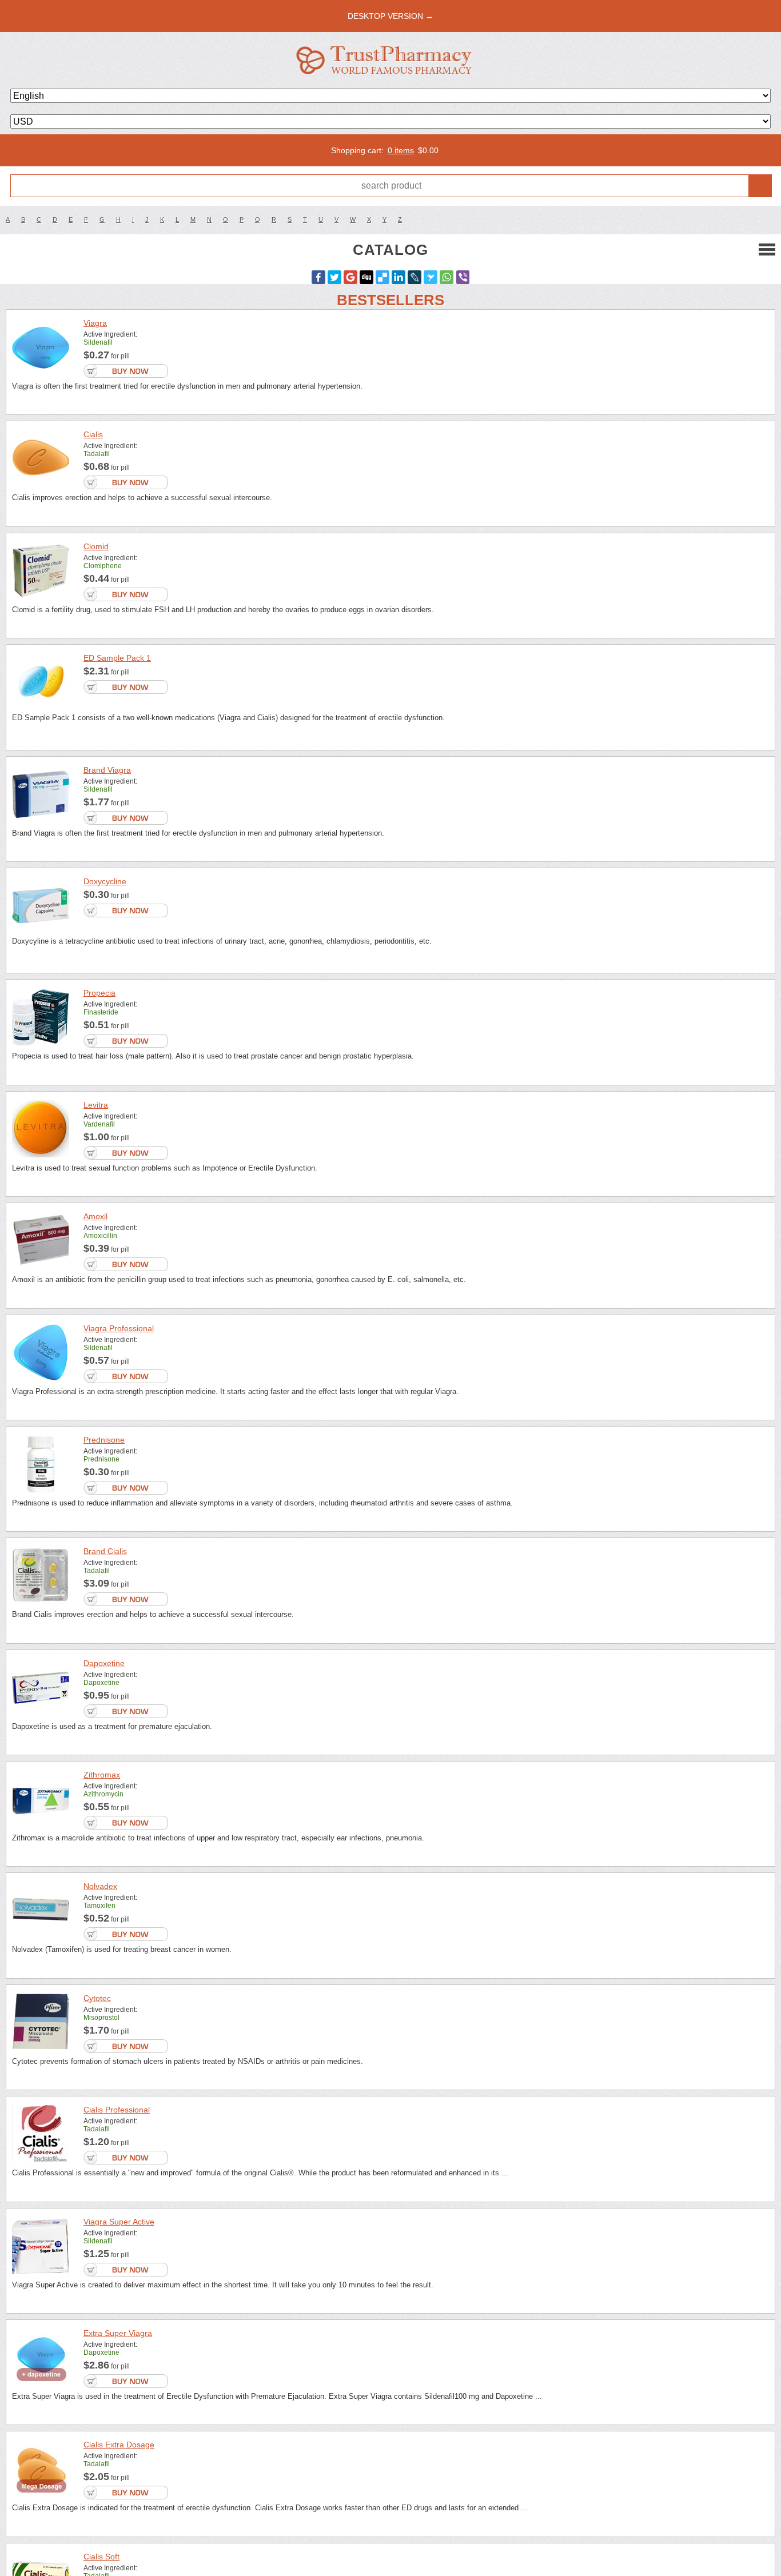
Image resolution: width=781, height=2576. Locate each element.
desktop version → (390, 16)
